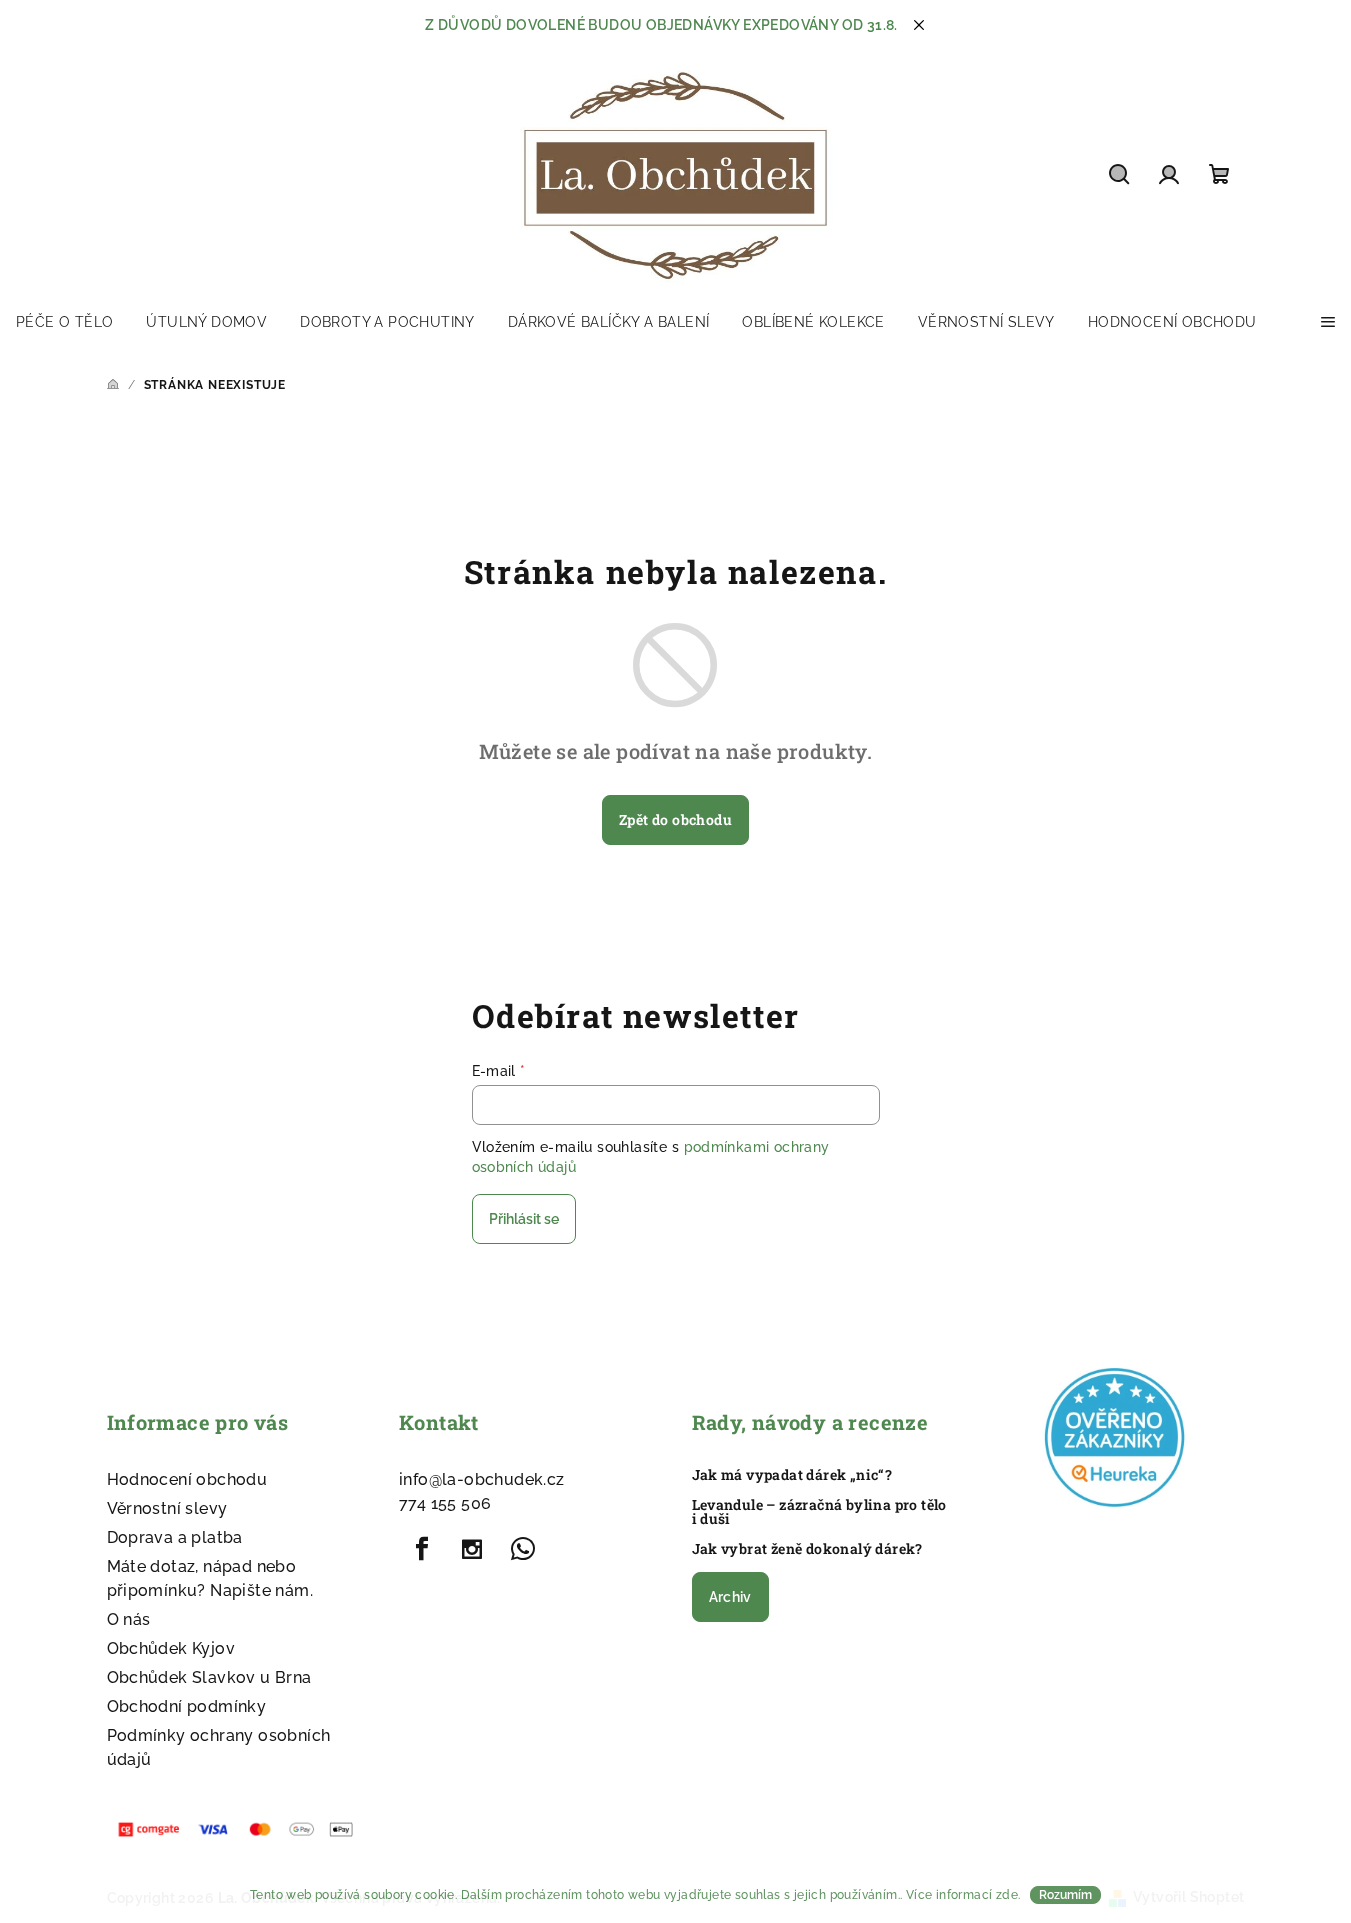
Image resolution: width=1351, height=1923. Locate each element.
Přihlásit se (524, 1219)
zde (1007, 1895)
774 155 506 (445, 1503)
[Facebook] (422, 1549)
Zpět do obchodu (675, 819)
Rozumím (1065, 1895)
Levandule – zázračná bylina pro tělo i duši (819, 1512)
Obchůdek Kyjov (171, 1648)
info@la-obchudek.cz (482, 1479)
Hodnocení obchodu (187, 1479)
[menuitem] (64, 322)
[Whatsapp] (523, 1549)
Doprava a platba (175, 1537)
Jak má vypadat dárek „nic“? (792, 1475)
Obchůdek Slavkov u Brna (209, 1677)
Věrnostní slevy (167, 1508)
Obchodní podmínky (187, 1706)
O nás (129, 1619)
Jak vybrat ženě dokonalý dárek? (807, 1549)
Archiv (730, 1597)
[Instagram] (472, 1549)
